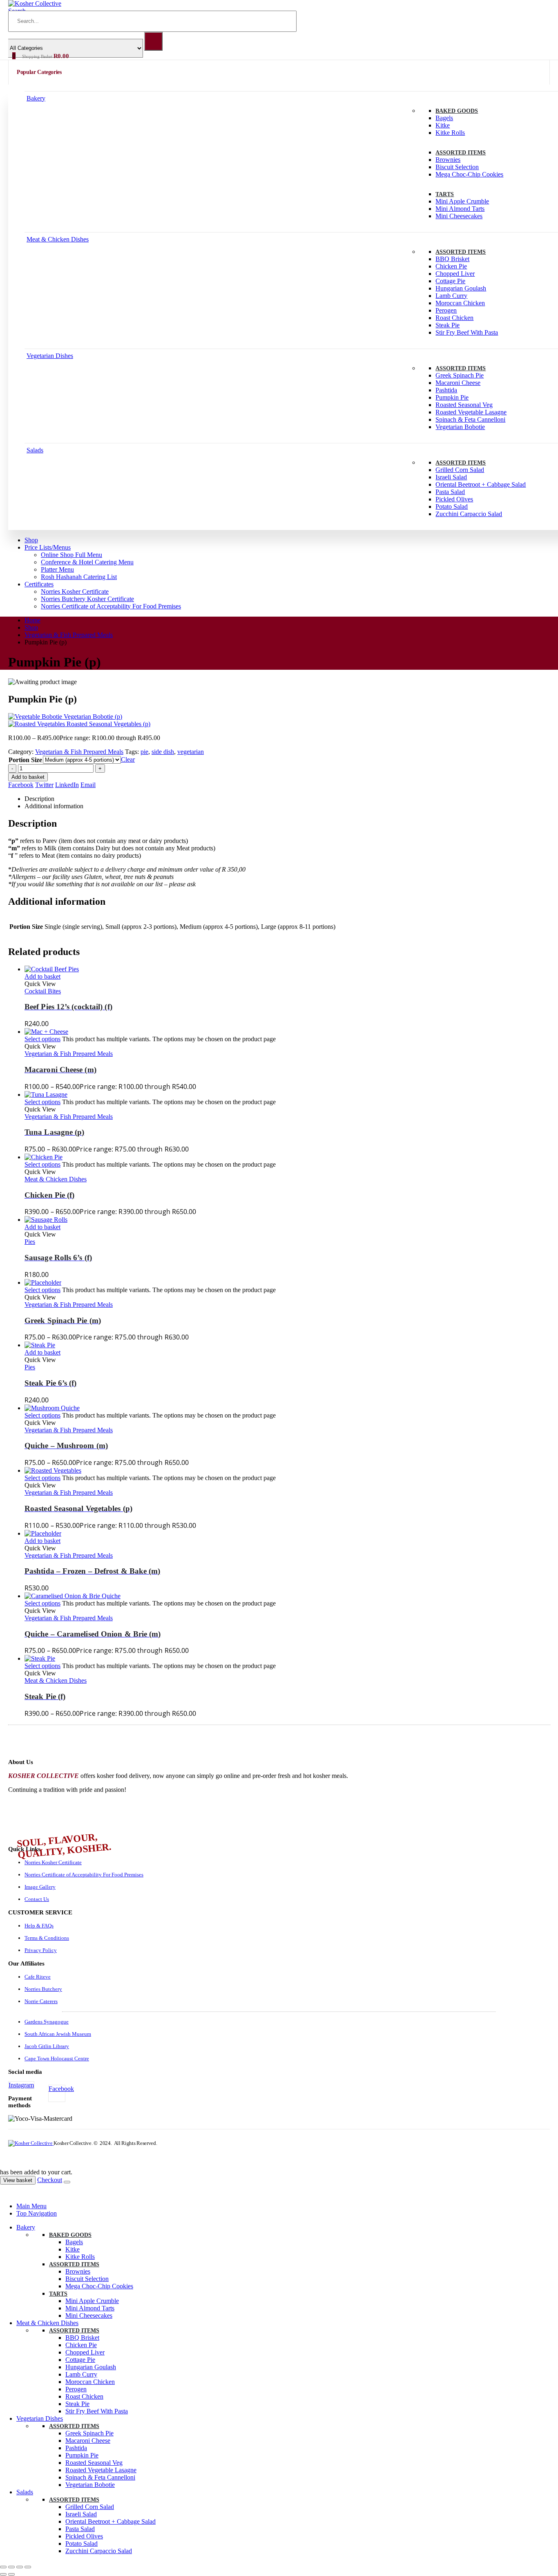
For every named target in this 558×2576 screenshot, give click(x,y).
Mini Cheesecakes (459, 216)
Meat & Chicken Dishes (58, 239)
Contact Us (37, 1899)
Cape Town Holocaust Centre (57, 2058)
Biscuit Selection (457, 167)
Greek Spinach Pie (460, 375)
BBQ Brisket (452, 259)
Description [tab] (39, 799)
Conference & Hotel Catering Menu (87, 562)
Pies (30, 1242)
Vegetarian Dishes (50, 356)
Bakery (36, 98)
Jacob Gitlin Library (47, 2046)
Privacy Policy (41, 1950)
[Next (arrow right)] (11, 2574)
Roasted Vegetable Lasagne (471, 412)
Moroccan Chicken (460, 303)
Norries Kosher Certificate (75, 591)
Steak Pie (448, 325)
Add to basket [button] (42, 976)
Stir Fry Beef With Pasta (467, 332)
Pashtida (446, 390)
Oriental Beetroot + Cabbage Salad (481, 484)
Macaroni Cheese (458, 383)
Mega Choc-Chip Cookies (469, 174)
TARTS (445, 194)
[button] (5, 2192)
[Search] (153, 41)
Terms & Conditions (47, 1938)
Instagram (21, 2085)
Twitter (44, 785)
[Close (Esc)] (28, 2567)
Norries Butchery (43, 1989)
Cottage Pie (450, 281)
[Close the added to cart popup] (67, 2182)
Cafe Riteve (38, 1977)
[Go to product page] (287, 969)
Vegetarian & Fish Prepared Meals (79, 752)
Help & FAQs (39, 1926)
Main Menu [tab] (31, 2206)
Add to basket (28, 777)
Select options (42, 1039)
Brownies (448, 160)
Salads (35, 450)
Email (88, 785)
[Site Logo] (35, 3)
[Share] (20, 2567)
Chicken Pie (451, 266)
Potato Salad (452, 506)
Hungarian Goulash (461, 288)
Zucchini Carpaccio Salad (469, 514)
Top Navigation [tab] (37, 2213)
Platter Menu (57, 569)
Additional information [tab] (54, 806)
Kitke (443, 125)
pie (144, 752)
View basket (18, 2180)
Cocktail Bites (43, 991)
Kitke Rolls (450, 133)
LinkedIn (67, 785)
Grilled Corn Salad (460, 470)
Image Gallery (40, 1887)
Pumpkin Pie (452, 397)
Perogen (446, 310)
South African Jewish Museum (58, 2034)
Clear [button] (128, 759)
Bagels (444, 118)
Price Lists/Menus (48, 547)
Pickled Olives (454, 499)
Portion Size (25, 760)
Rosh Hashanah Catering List (79, 577)
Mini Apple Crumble (462, 201)
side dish (163, 752)
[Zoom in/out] (3, 2567)
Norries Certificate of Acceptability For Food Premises (111, 606)
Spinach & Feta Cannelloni (470, 419)
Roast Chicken (454, 318)
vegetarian (191, 752)
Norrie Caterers (41, 2001)
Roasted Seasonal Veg (464, 405)
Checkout (50, 2180)
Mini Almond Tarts (460, 209)
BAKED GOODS (457, 111)
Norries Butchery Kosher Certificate (87, 599)
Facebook (21, 785)
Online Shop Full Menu (71, 555)
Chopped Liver (455, 274)
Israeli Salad (451, 477)
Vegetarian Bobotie (460, 427)
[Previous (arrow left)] (3, 2574)
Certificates (39, 584)
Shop (31, 540)
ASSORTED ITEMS (461, 153)
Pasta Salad (450, 492)
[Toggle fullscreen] (11, 2567)
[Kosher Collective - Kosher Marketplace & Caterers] (31, 2143)
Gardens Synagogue (47, 2022)
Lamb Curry (451, 296)
